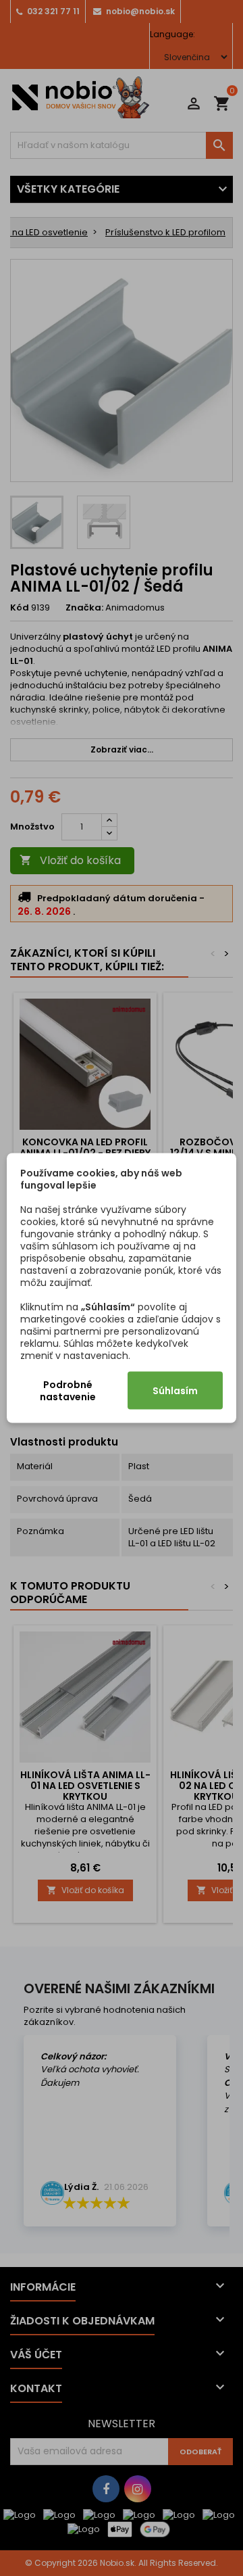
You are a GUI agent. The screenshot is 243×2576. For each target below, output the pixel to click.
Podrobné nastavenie (68, 1391)
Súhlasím (175, 1391)
